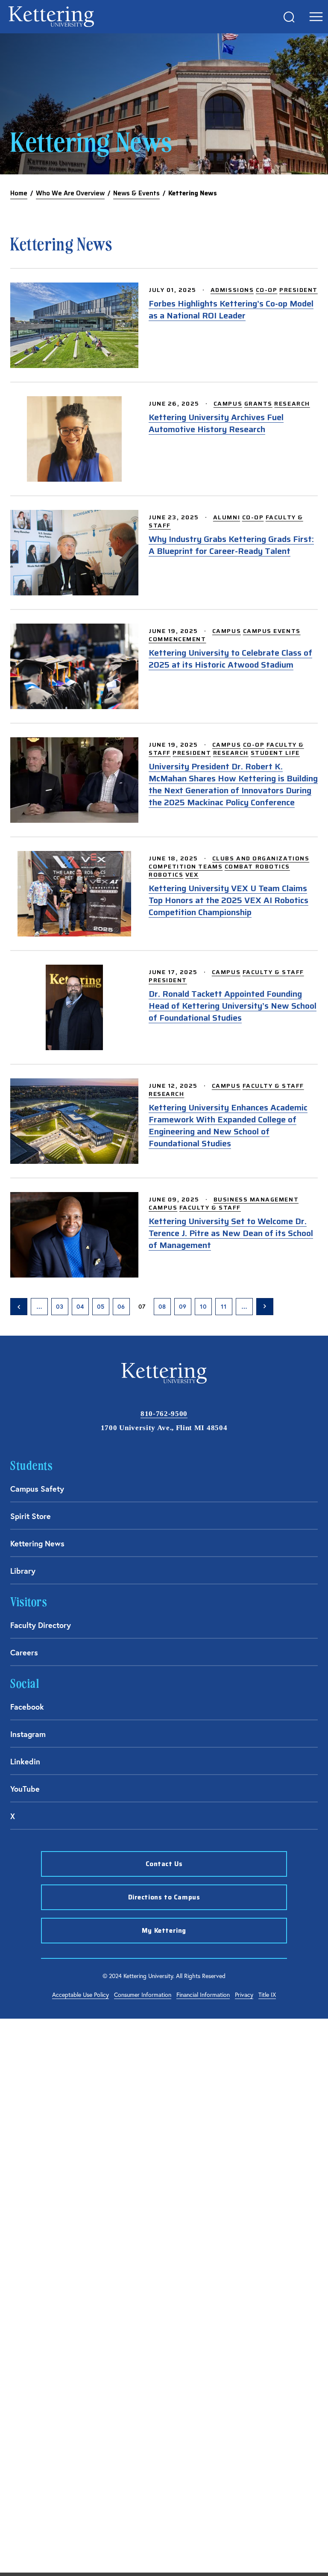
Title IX (267, 1995)
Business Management (256, 1199)
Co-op (267, 290)
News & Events (136, 193)
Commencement (177, 639)
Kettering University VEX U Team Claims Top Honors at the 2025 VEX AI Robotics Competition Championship (228, 900)
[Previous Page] (19, 1307)
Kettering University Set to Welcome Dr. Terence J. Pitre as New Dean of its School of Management (231, 1233)
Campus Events (272, 631)
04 (80, 1307)
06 (121, 1307)
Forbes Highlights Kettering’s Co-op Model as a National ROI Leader (231, 309)
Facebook (27, 1707)
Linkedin (25, 1761)
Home (19, 193)
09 (183, 1307)
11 (224, 1307)
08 (162, 1307)
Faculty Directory (41, 1625)
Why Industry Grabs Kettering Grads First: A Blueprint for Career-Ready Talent (231, 545)
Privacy (244, 1995)
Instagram (28, 1734)
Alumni (227, 517)
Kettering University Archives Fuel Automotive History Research (216, 423)
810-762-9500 (164, 1414)
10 (203, 1307)
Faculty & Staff (273, 972)
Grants (258, 403)
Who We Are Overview (70, 193)
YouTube (25, 1789)
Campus (228, 403)
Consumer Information (143, 1995)
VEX (192, 874)
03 (60, 1307)
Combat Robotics (257, 866)
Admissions (232, 290)
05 (101, 1307)
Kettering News (37, 1543)
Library (23, 1571)
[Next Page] (265, 1307)
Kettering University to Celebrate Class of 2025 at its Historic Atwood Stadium (230, 659)
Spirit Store (31, 1516)
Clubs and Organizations (261, 858)
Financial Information (203, 1995)
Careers (24, 1652)
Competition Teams (186, 866)
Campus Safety (37, 1489)
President (299, 290)
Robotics (166, 874)
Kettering (51, 17)
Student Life (275, 753)
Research (292, 403)
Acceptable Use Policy (81, 1995)
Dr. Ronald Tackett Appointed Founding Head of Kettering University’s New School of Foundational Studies (233, 1006)
